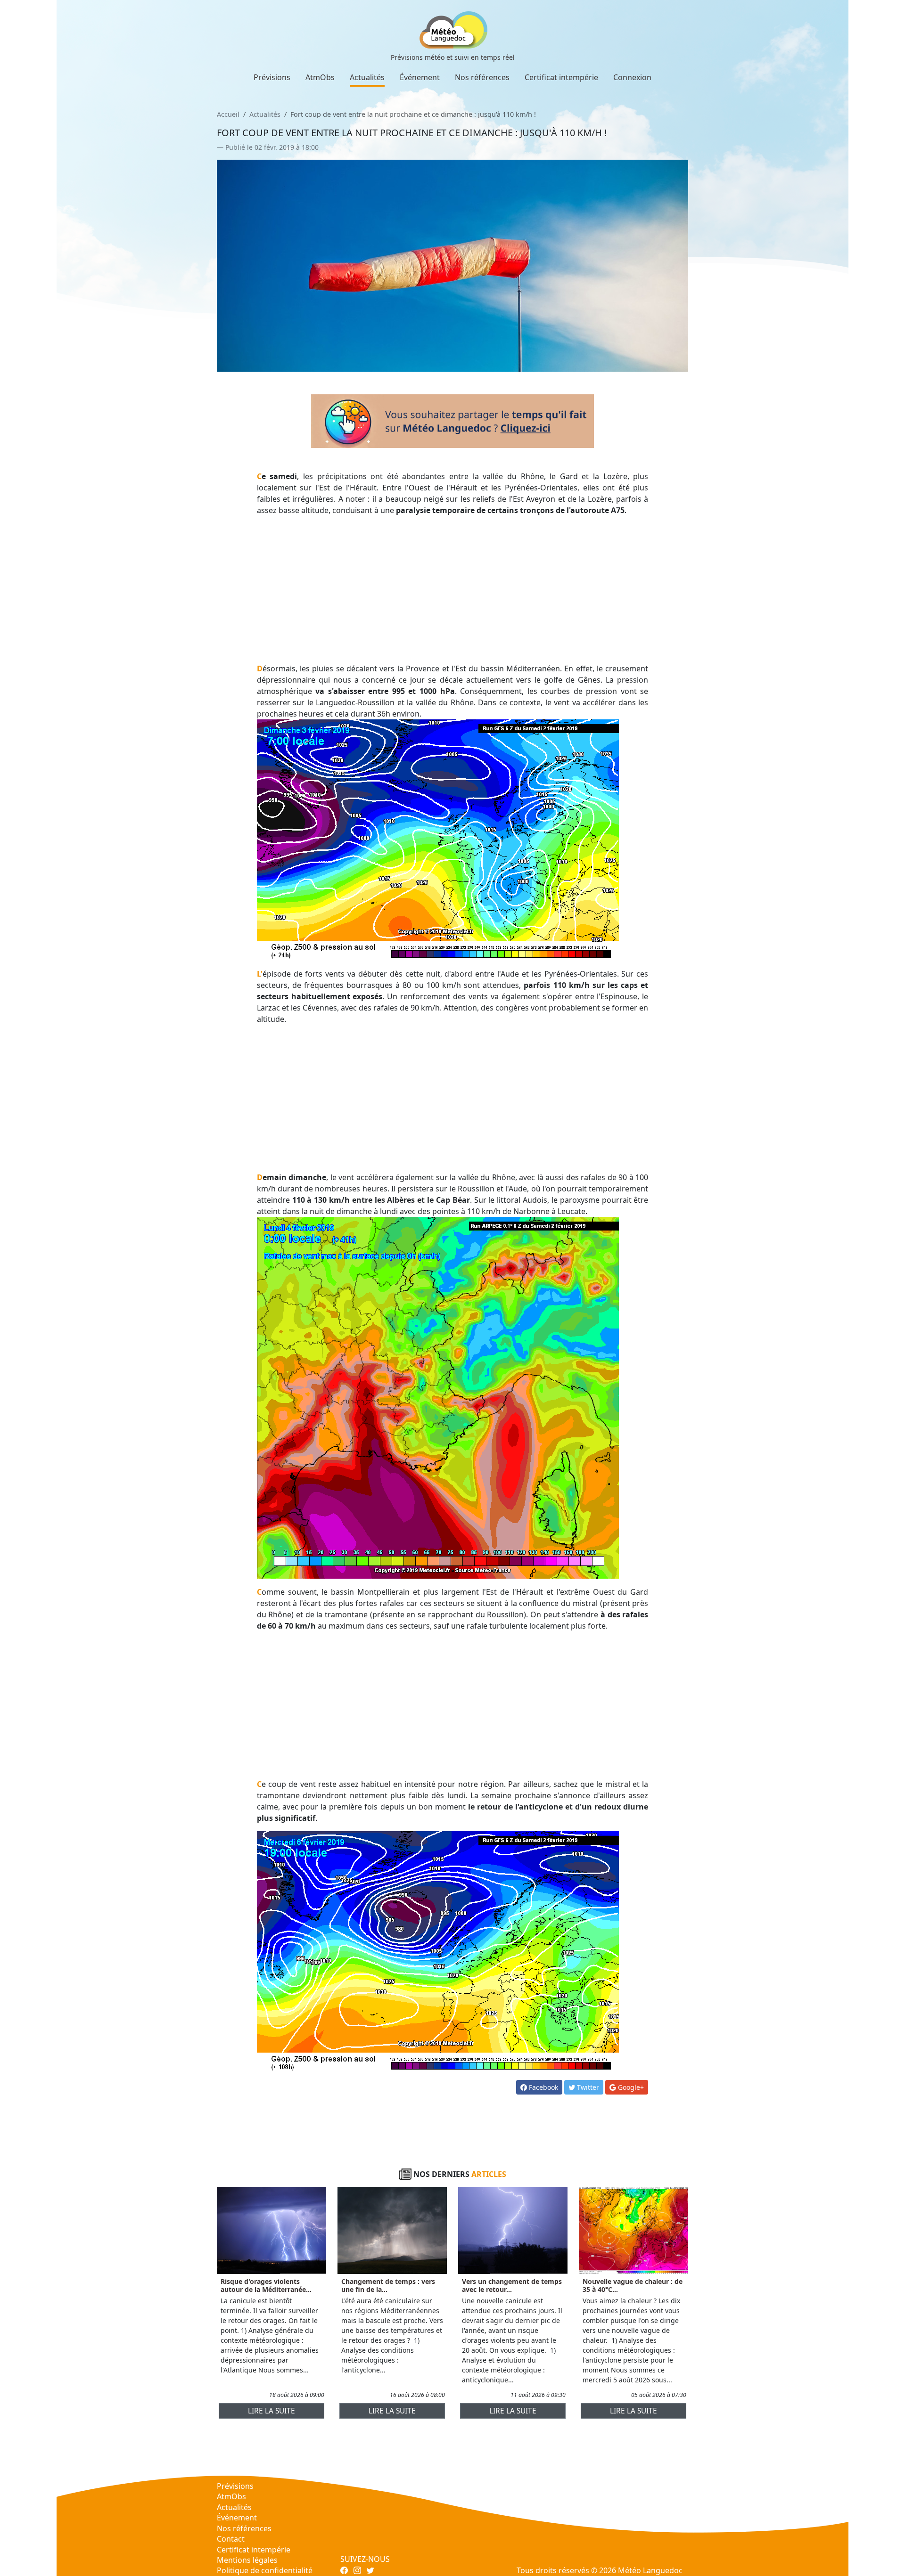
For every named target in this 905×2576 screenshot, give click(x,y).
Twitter (587, 2087)
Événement (420, 77)
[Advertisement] (453, 589)
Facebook (543, 2087)
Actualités (367, 77)
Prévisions (272, 77)
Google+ (630, 2087)
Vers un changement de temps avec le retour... (512, 2285)
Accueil (228, 114)
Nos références (482, 77)
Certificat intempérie (561, 77)
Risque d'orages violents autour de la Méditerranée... (266, 2285)
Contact (231, 2539)
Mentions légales (247, 2560)
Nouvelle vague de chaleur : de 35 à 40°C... (633, 2285)
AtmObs (320, 77)
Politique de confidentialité (265, 2570)
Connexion (632, 77)
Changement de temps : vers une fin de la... (388, 2285)
